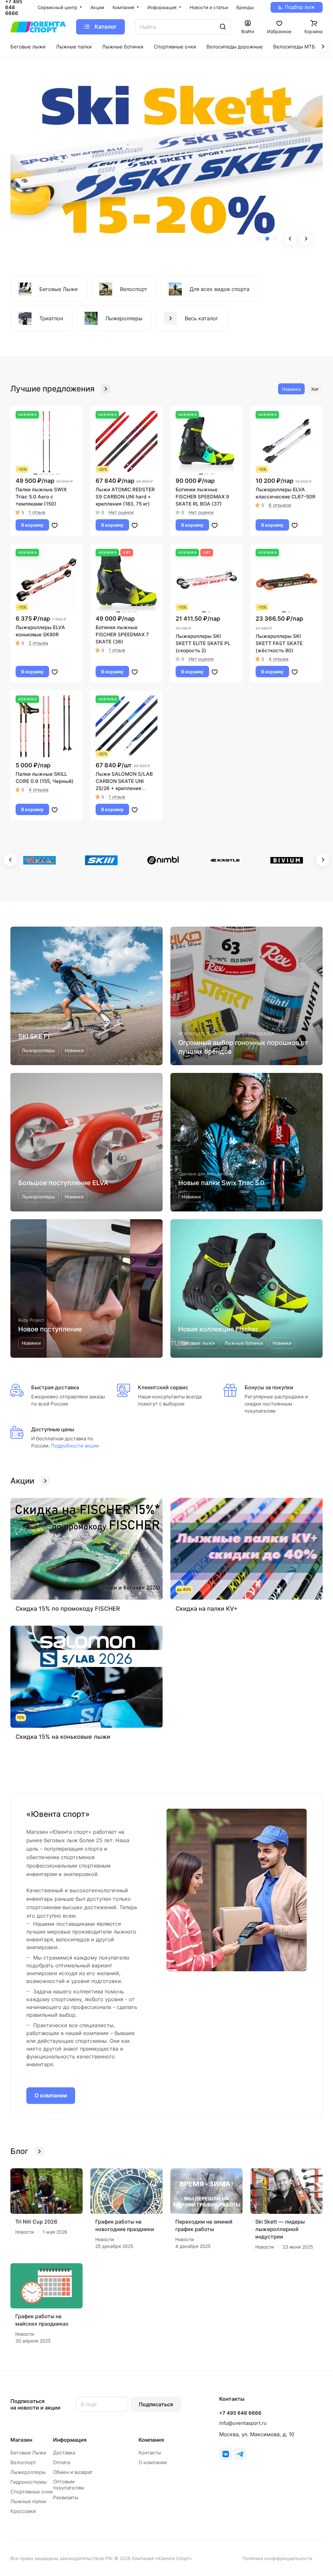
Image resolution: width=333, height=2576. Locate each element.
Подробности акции (74, 1446)
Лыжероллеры (28, 2472)
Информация (70, 2440)
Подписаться (156, 2404)
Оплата (61, 2462)
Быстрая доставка (55, 1387)
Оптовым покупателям (68, 2485)
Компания (151, 2440)
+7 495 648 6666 (240, 2413)
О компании (51, 2095)
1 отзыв (37, 512)
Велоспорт (23, 2462)
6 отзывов (280, 505)
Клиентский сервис (163, 1387)
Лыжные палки (28, 2501)
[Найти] (223, 27)
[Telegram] (240, 2454)
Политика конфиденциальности (277, 2558)
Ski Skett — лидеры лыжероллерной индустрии (280, 2229)
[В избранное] (55, 525)
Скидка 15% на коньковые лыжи (63, 1737)
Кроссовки (23, 2511)
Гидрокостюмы (28, 2482)
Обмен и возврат (73, 2472)
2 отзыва (38, 643)
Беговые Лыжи (28, 2453)
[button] (260, 239)
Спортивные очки (32, 2492)
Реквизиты (66, 2497)
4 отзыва (279, 659)
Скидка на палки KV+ (207, 1609)
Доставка (64, 2453)
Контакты (150, 2453)
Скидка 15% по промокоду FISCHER (68, 1609)
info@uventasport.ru (243, 2423)
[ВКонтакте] (226, 2454)
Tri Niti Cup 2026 (36, 2222)
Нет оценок (121, 512)
